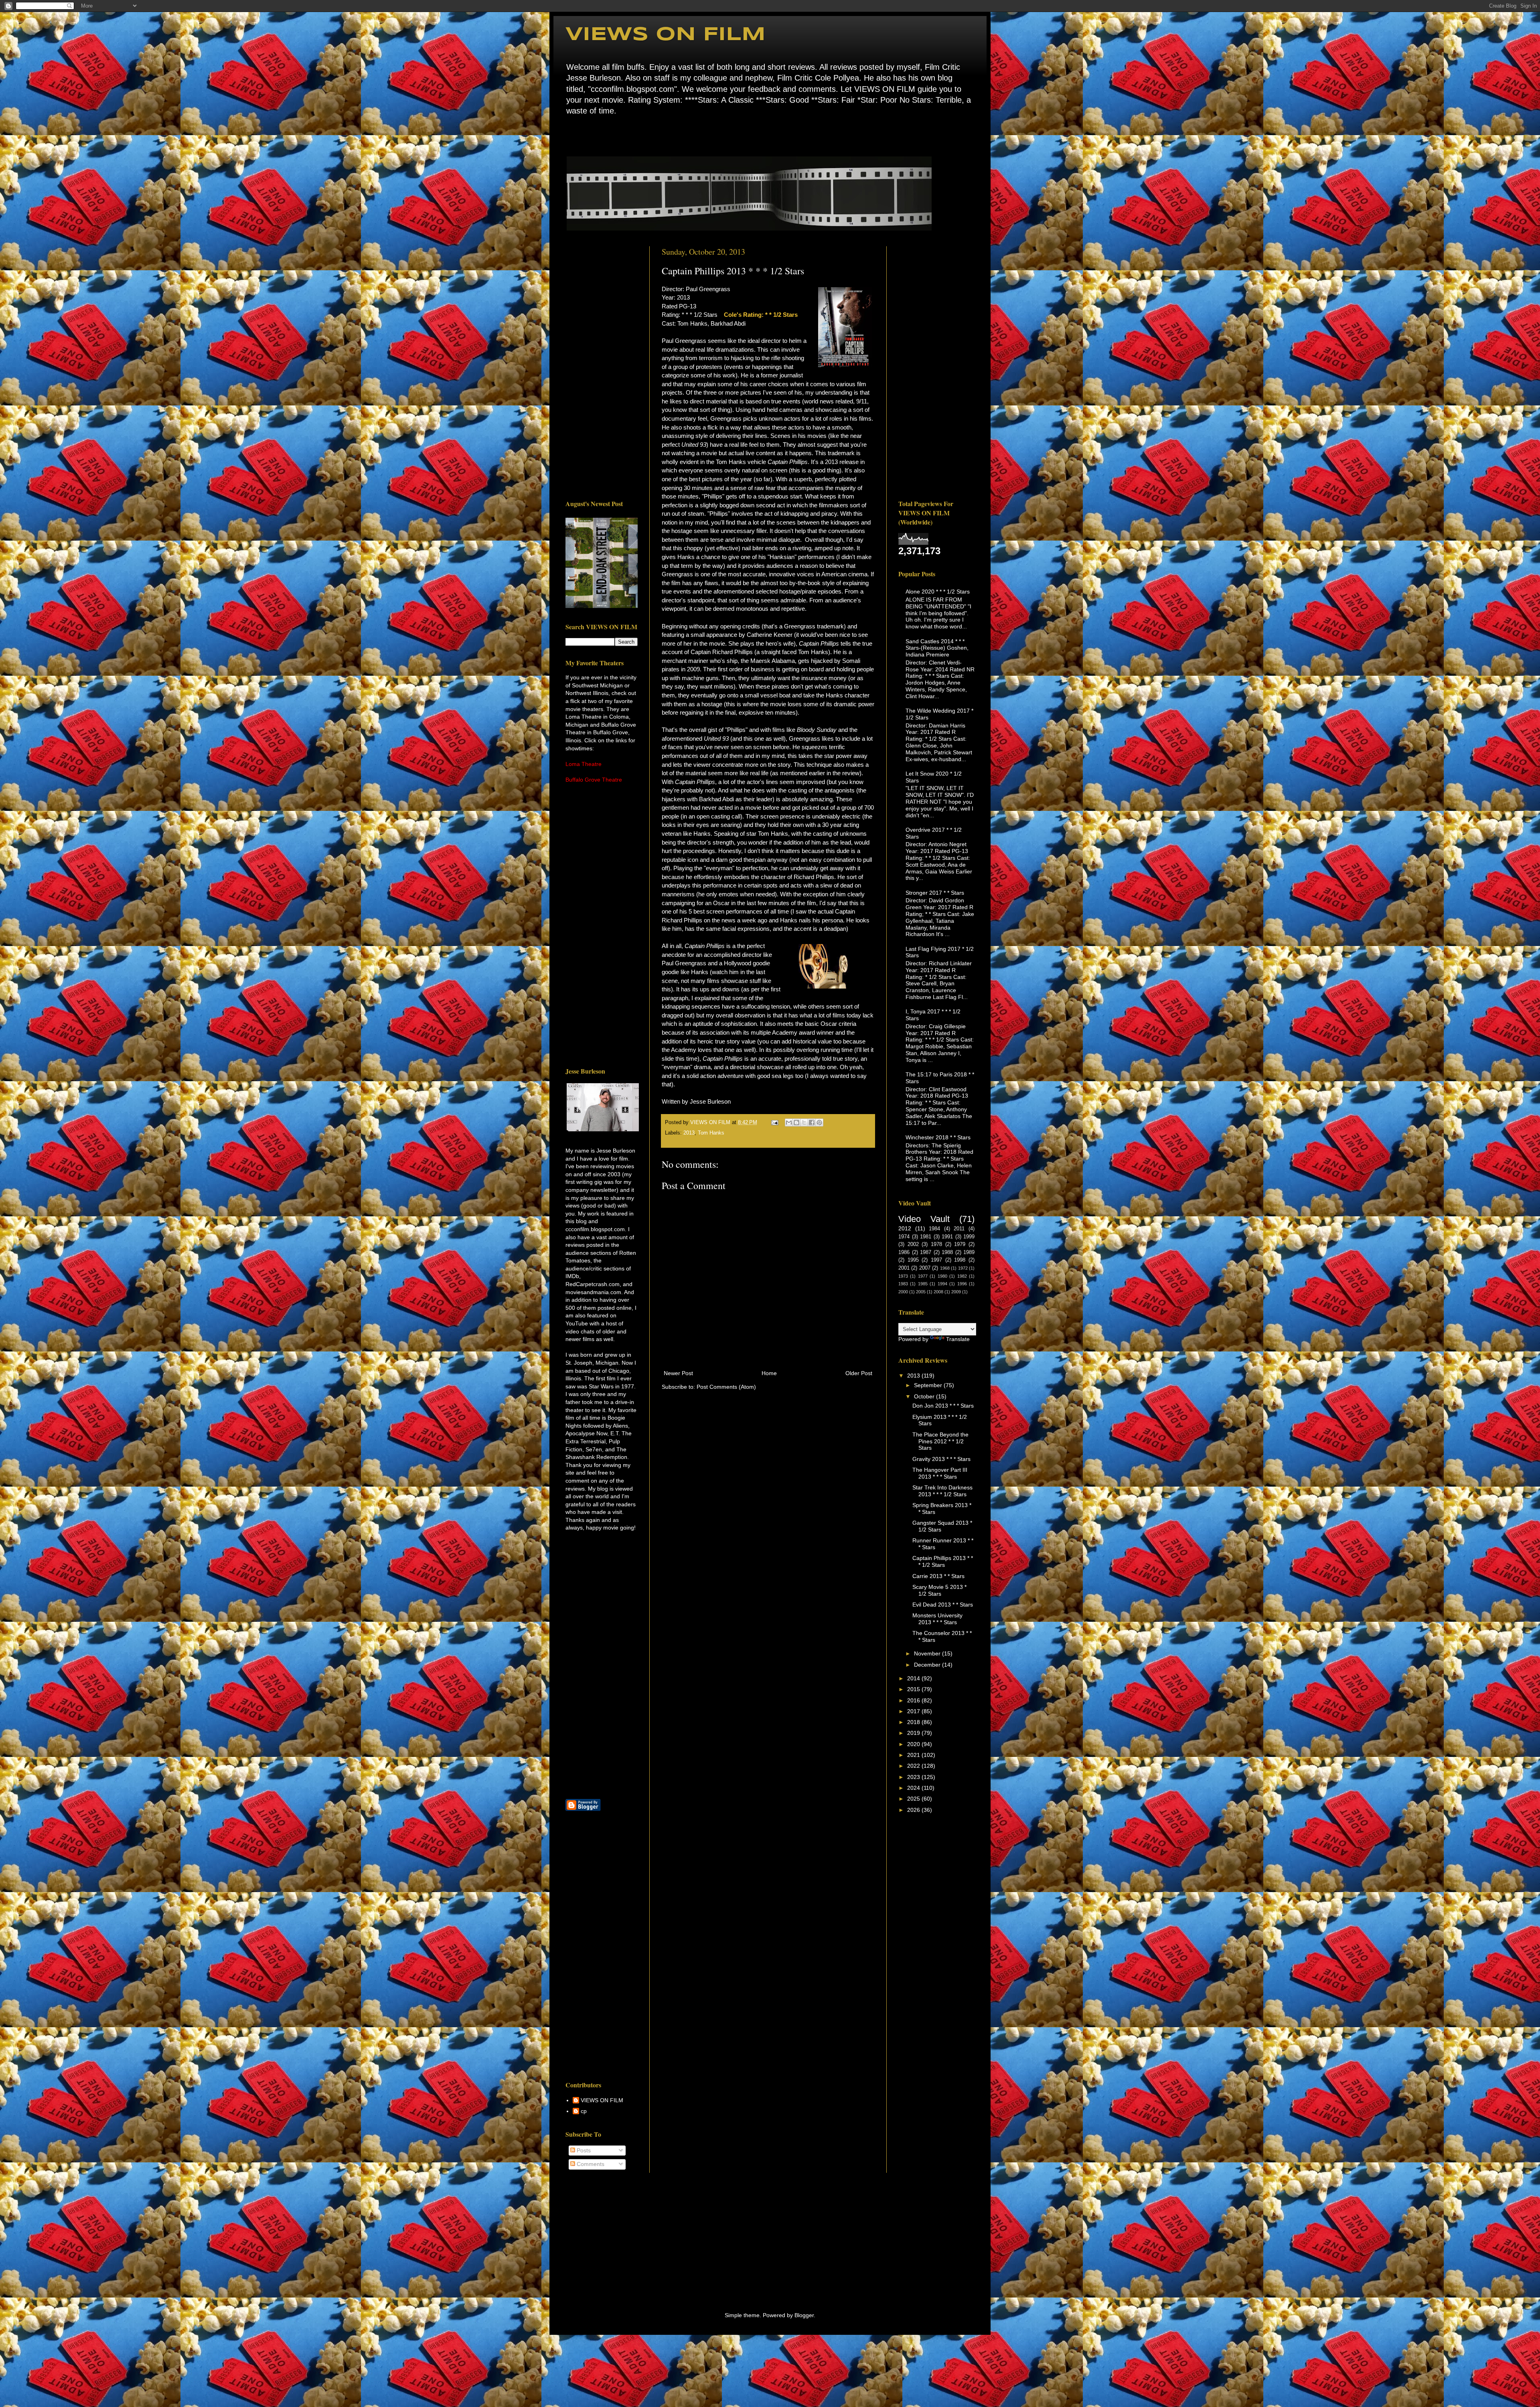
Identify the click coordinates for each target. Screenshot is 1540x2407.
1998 (960, 1260)
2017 (914, 1711)
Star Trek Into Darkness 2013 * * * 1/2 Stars (942, 1491)
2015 (914, 1689)
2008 (938, 1292)
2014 (914, 1678)
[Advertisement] (602, 367)
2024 (914, 1788)
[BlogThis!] (796, 1122)
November (928, 1653)
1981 (926, 1237)
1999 (969, 1237)
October (925, 1396)
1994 (942, 1284)
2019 (914, 1733)
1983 (903, 1284)
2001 (904, 1268)
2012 (905, 1228)
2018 (914, 1722)
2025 (914, 1799)
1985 (923, 1284)
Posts (583, 2150)
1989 (969, 1252)
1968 (945, 1268)
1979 (960, 1244)
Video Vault (924, 1219)
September (929, 1385)
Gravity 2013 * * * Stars (941, 1459)
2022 (914, 1766)
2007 (925, 1268)
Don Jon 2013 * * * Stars (943, 1406)
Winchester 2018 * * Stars (938, 1137)
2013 (689, 1133)
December (928, 1665)
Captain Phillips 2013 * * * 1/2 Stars (943, 1561)
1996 (962, 1284)
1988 (947, 1252)
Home (568, 135)
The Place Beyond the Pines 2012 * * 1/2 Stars (940, 1441)
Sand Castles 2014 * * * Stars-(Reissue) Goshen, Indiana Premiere (937, 648)
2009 (956, 1292)
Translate (958, 1339)
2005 (921, 1292)
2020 (914, 1744)
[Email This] (789, 1122)
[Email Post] (774, 1122)
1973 (903, 1276)
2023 (914, 1777)
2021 (914, 1755)
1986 (904, 1252)
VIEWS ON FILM (666, 35)
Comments (590, 2164)
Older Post (859, 1373)
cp (584, 2111)
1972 (963, 1268)
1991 (947, 1237)
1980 (942, 1276)
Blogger (804, 2315)
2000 (903, 1292)
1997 (936, 1260)
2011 (959, 1229)
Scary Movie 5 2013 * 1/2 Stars (939, 1590)
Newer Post (678, 1373)
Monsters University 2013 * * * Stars (937, 1619)
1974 (904, 1237)
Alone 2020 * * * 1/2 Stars (938, 592)
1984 (934, 1229)
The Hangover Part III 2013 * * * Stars (940, 1473)
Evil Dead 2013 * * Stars (943, 1605)
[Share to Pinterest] (819, 1122)
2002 (913, 1244)
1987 (926, 1252)
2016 (914, 1700)
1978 (936, 1244)
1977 (923, 1276)
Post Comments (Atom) (726, 1387)
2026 (914, 1810)
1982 (962, 1276)
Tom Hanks (711, 1133)
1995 (913, 1260)
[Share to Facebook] (812, 1122)
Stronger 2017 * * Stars (935, 893)
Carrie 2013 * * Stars (938, 1576)
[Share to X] (804, 1122)
